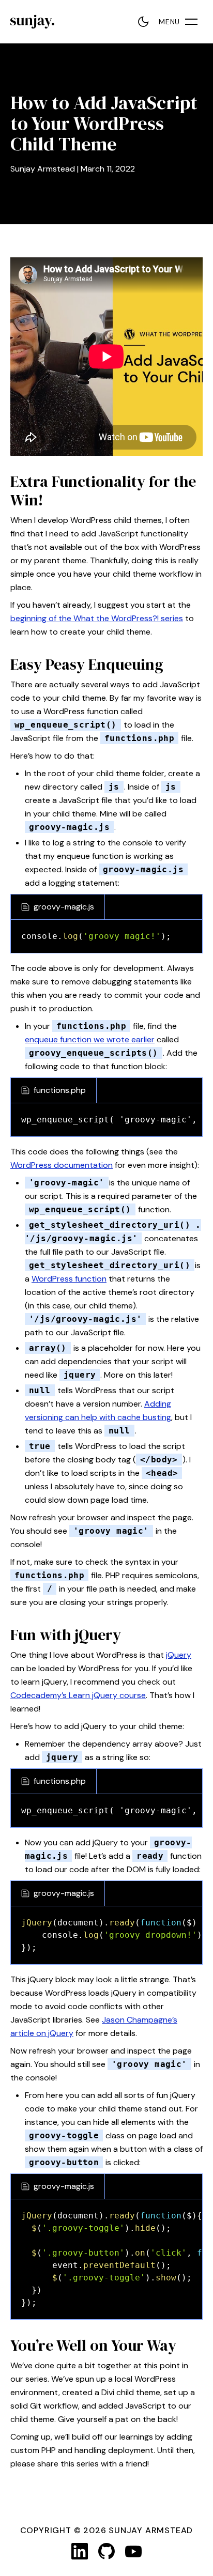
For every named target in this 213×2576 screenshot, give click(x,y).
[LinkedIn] (80, 2551)
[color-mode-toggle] (143, 22)
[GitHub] (106, 2551)
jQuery (179, 1655)
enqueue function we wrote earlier (90, 1039)
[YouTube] (133, 2551)
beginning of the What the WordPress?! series (97, 618)
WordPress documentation (62, 1165)
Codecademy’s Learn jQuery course (78, 1695)
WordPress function (69, 1279)
